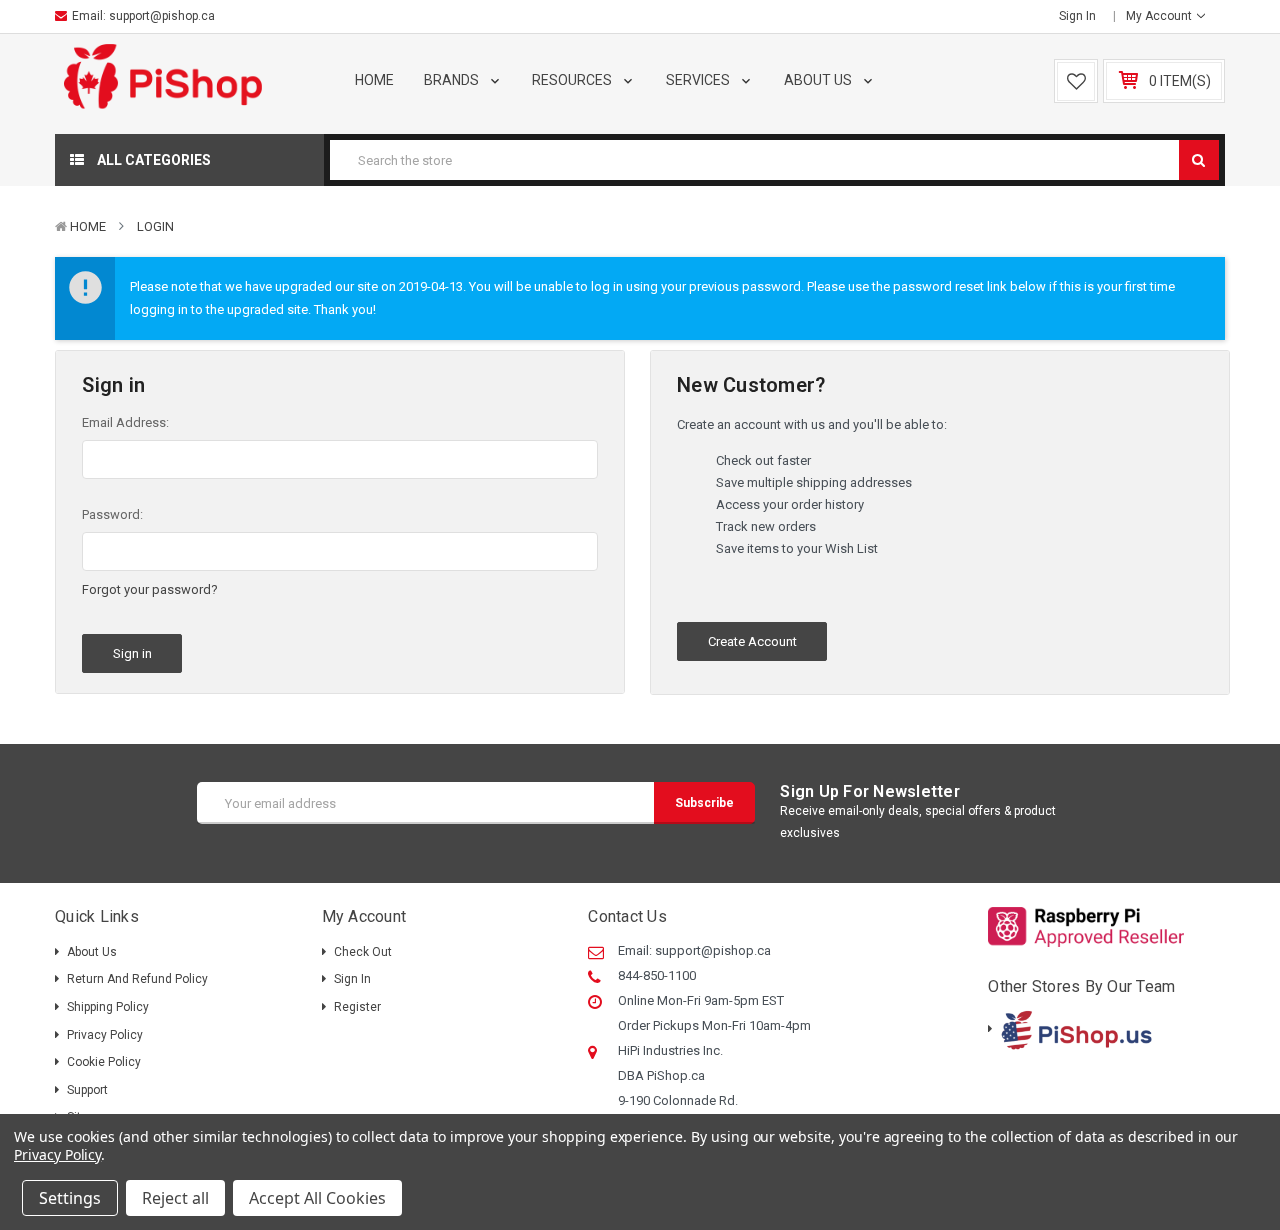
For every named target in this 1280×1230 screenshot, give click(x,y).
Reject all (175, 1198)
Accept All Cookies (317, 1198)
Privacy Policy (105, 1035)
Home (374, 80)
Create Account (752, 641)
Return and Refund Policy (137, 979)
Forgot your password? (150, 589)
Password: (112, 514)
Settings (70, 1198)
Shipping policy (108, 1007)
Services (699, 80)
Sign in (1077, 16)
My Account (1160, 16)
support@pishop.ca (162, 16)
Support (87, 1090)
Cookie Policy (104, 1062)
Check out (363, 952)
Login (155, 226)
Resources (573, 80)
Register (357, 1007)
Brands (453, 80)
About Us (819, 80)
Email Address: (125, 422)
